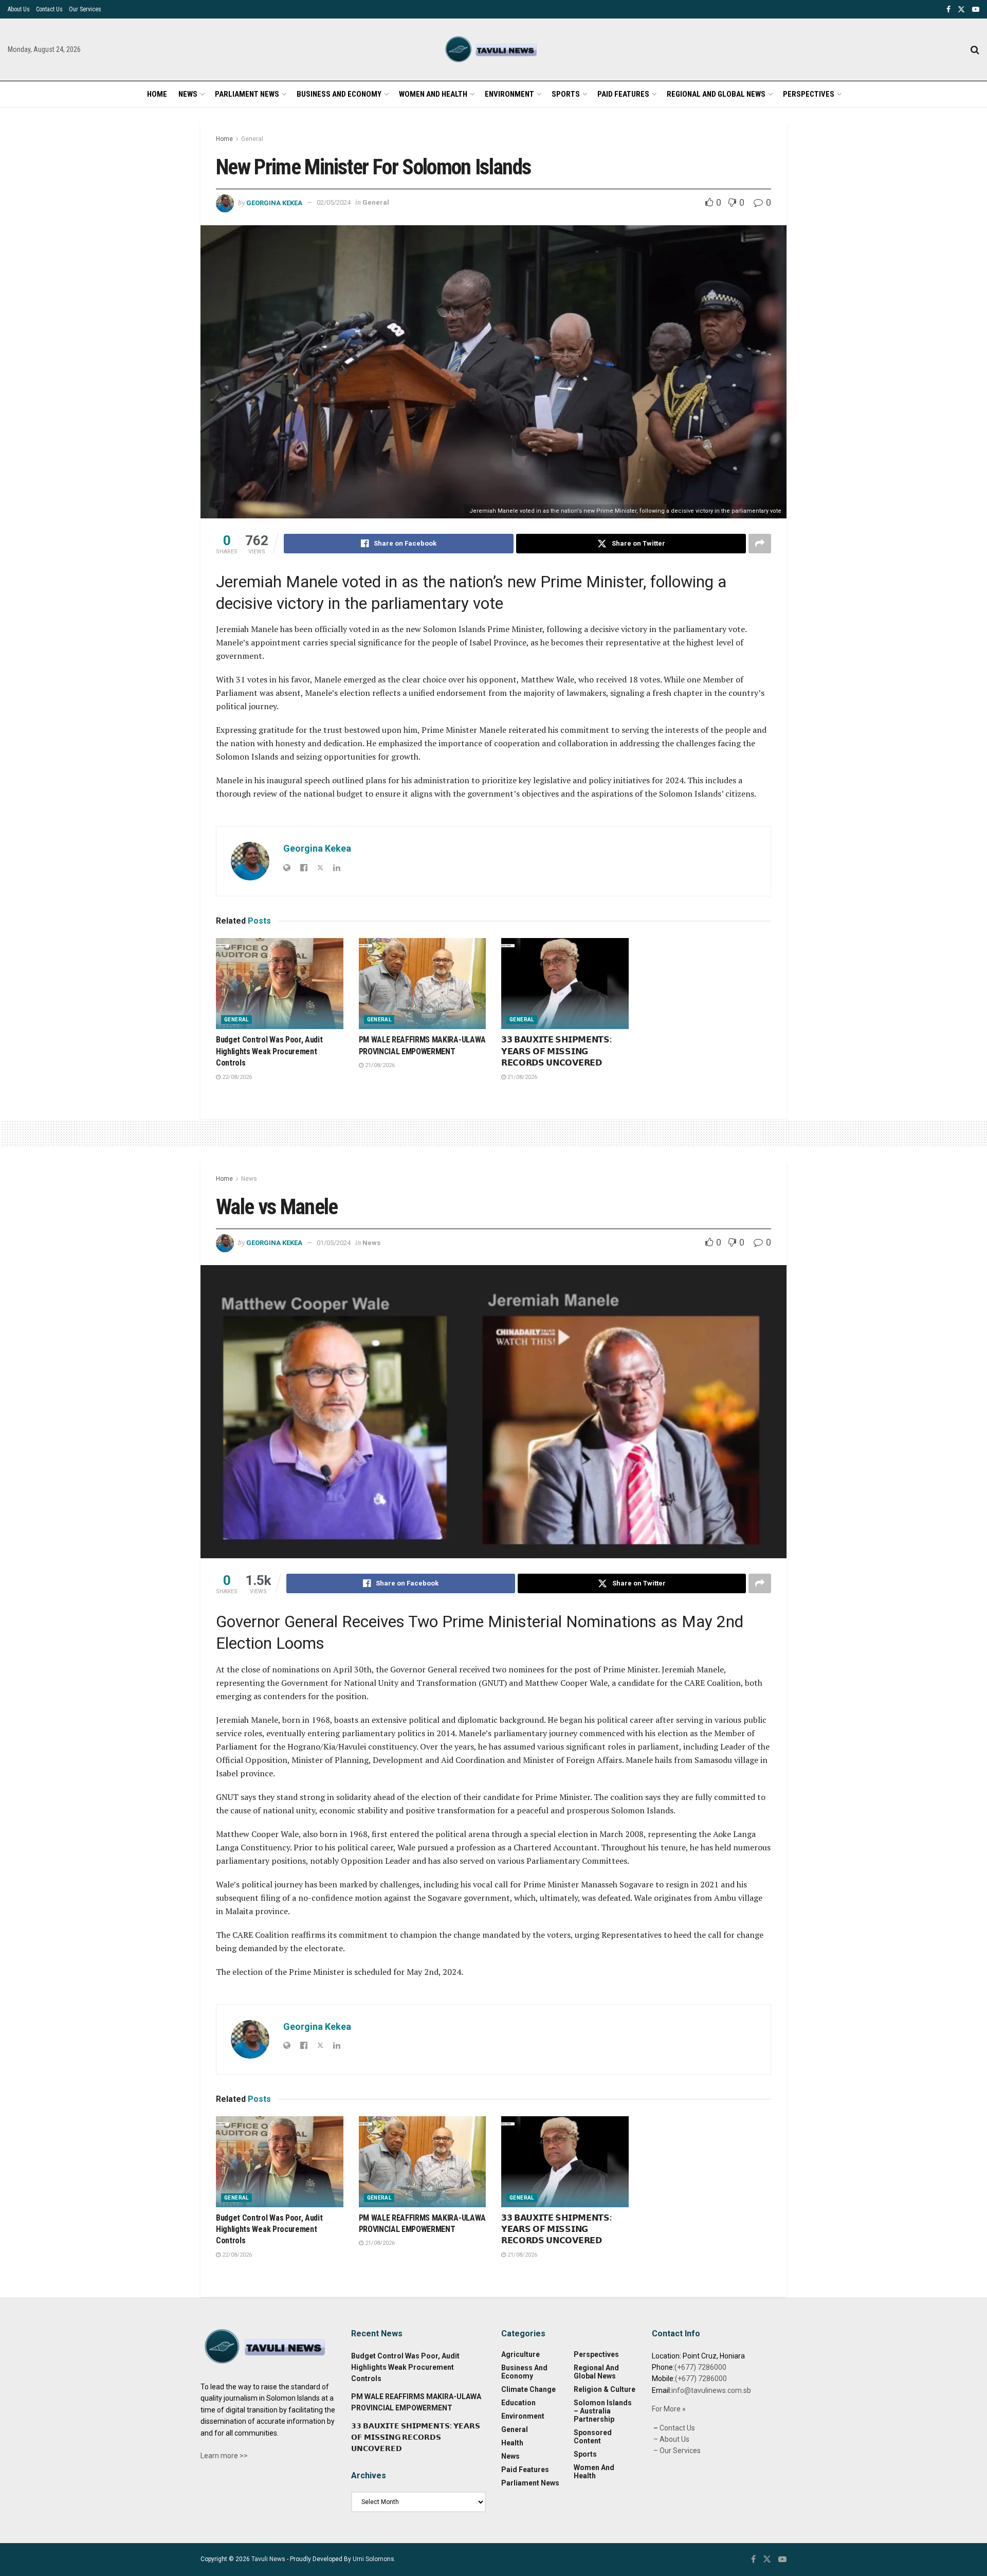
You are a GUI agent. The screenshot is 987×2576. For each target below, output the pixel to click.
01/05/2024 (334, 1243)
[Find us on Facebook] (948, 10)
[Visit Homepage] (493, 50)
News (188, 94)
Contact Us (49, 9)
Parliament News (247, 94)
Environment (509, 94)
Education (518, 2403)
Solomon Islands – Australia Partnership (603, 2411)
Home (157, 94)
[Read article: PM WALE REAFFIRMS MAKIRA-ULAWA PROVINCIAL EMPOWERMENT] (423, 984)
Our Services (85, 9)
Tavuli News (268, 2559)
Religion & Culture (605, 2389)
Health (512, 2443)
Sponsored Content (593, 2437)
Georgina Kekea (274, 202)
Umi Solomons (373, 2559)
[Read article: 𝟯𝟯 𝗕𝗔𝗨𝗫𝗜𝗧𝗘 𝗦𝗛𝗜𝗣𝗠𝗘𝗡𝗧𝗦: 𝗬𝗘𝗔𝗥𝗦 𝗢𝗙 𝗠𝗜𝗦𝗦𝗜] (565, 984)
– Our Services (676, 2451)
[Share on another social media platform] (760, 544)
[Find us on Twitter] (961, 10)
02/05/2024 (334, 202)
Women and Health (433, 94)
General (252, 139)
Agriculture (520, 2354)
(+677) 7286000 (700, 2367)
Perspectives (809, 94)
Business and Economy (339, 94)
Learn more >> (224, 2456)
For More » (669, 2409)
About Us (19, 9)
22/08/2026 (236, 1077)
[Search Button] (975, 50)
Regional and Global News (716, 94)
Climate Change (528, 2389)
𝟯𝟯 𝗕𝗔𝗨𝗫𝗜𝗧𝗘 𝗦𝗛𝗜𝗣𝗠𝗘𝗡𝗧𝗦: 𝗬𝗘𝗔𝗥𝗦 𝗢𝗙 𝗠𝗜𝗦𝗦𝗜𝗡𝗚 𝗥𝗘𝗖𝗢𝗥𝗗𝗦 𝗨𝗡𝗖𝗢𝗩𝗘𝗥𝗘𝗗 (556, 1051)
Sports (566, 94)
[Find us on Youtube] (976, 10)
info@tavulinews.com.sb (711, 2390)
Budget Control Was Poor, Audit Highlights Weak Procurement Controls (269, 1051)
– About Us (671, 2439)
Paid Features (623, 94)
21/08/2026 (379, 1065)
